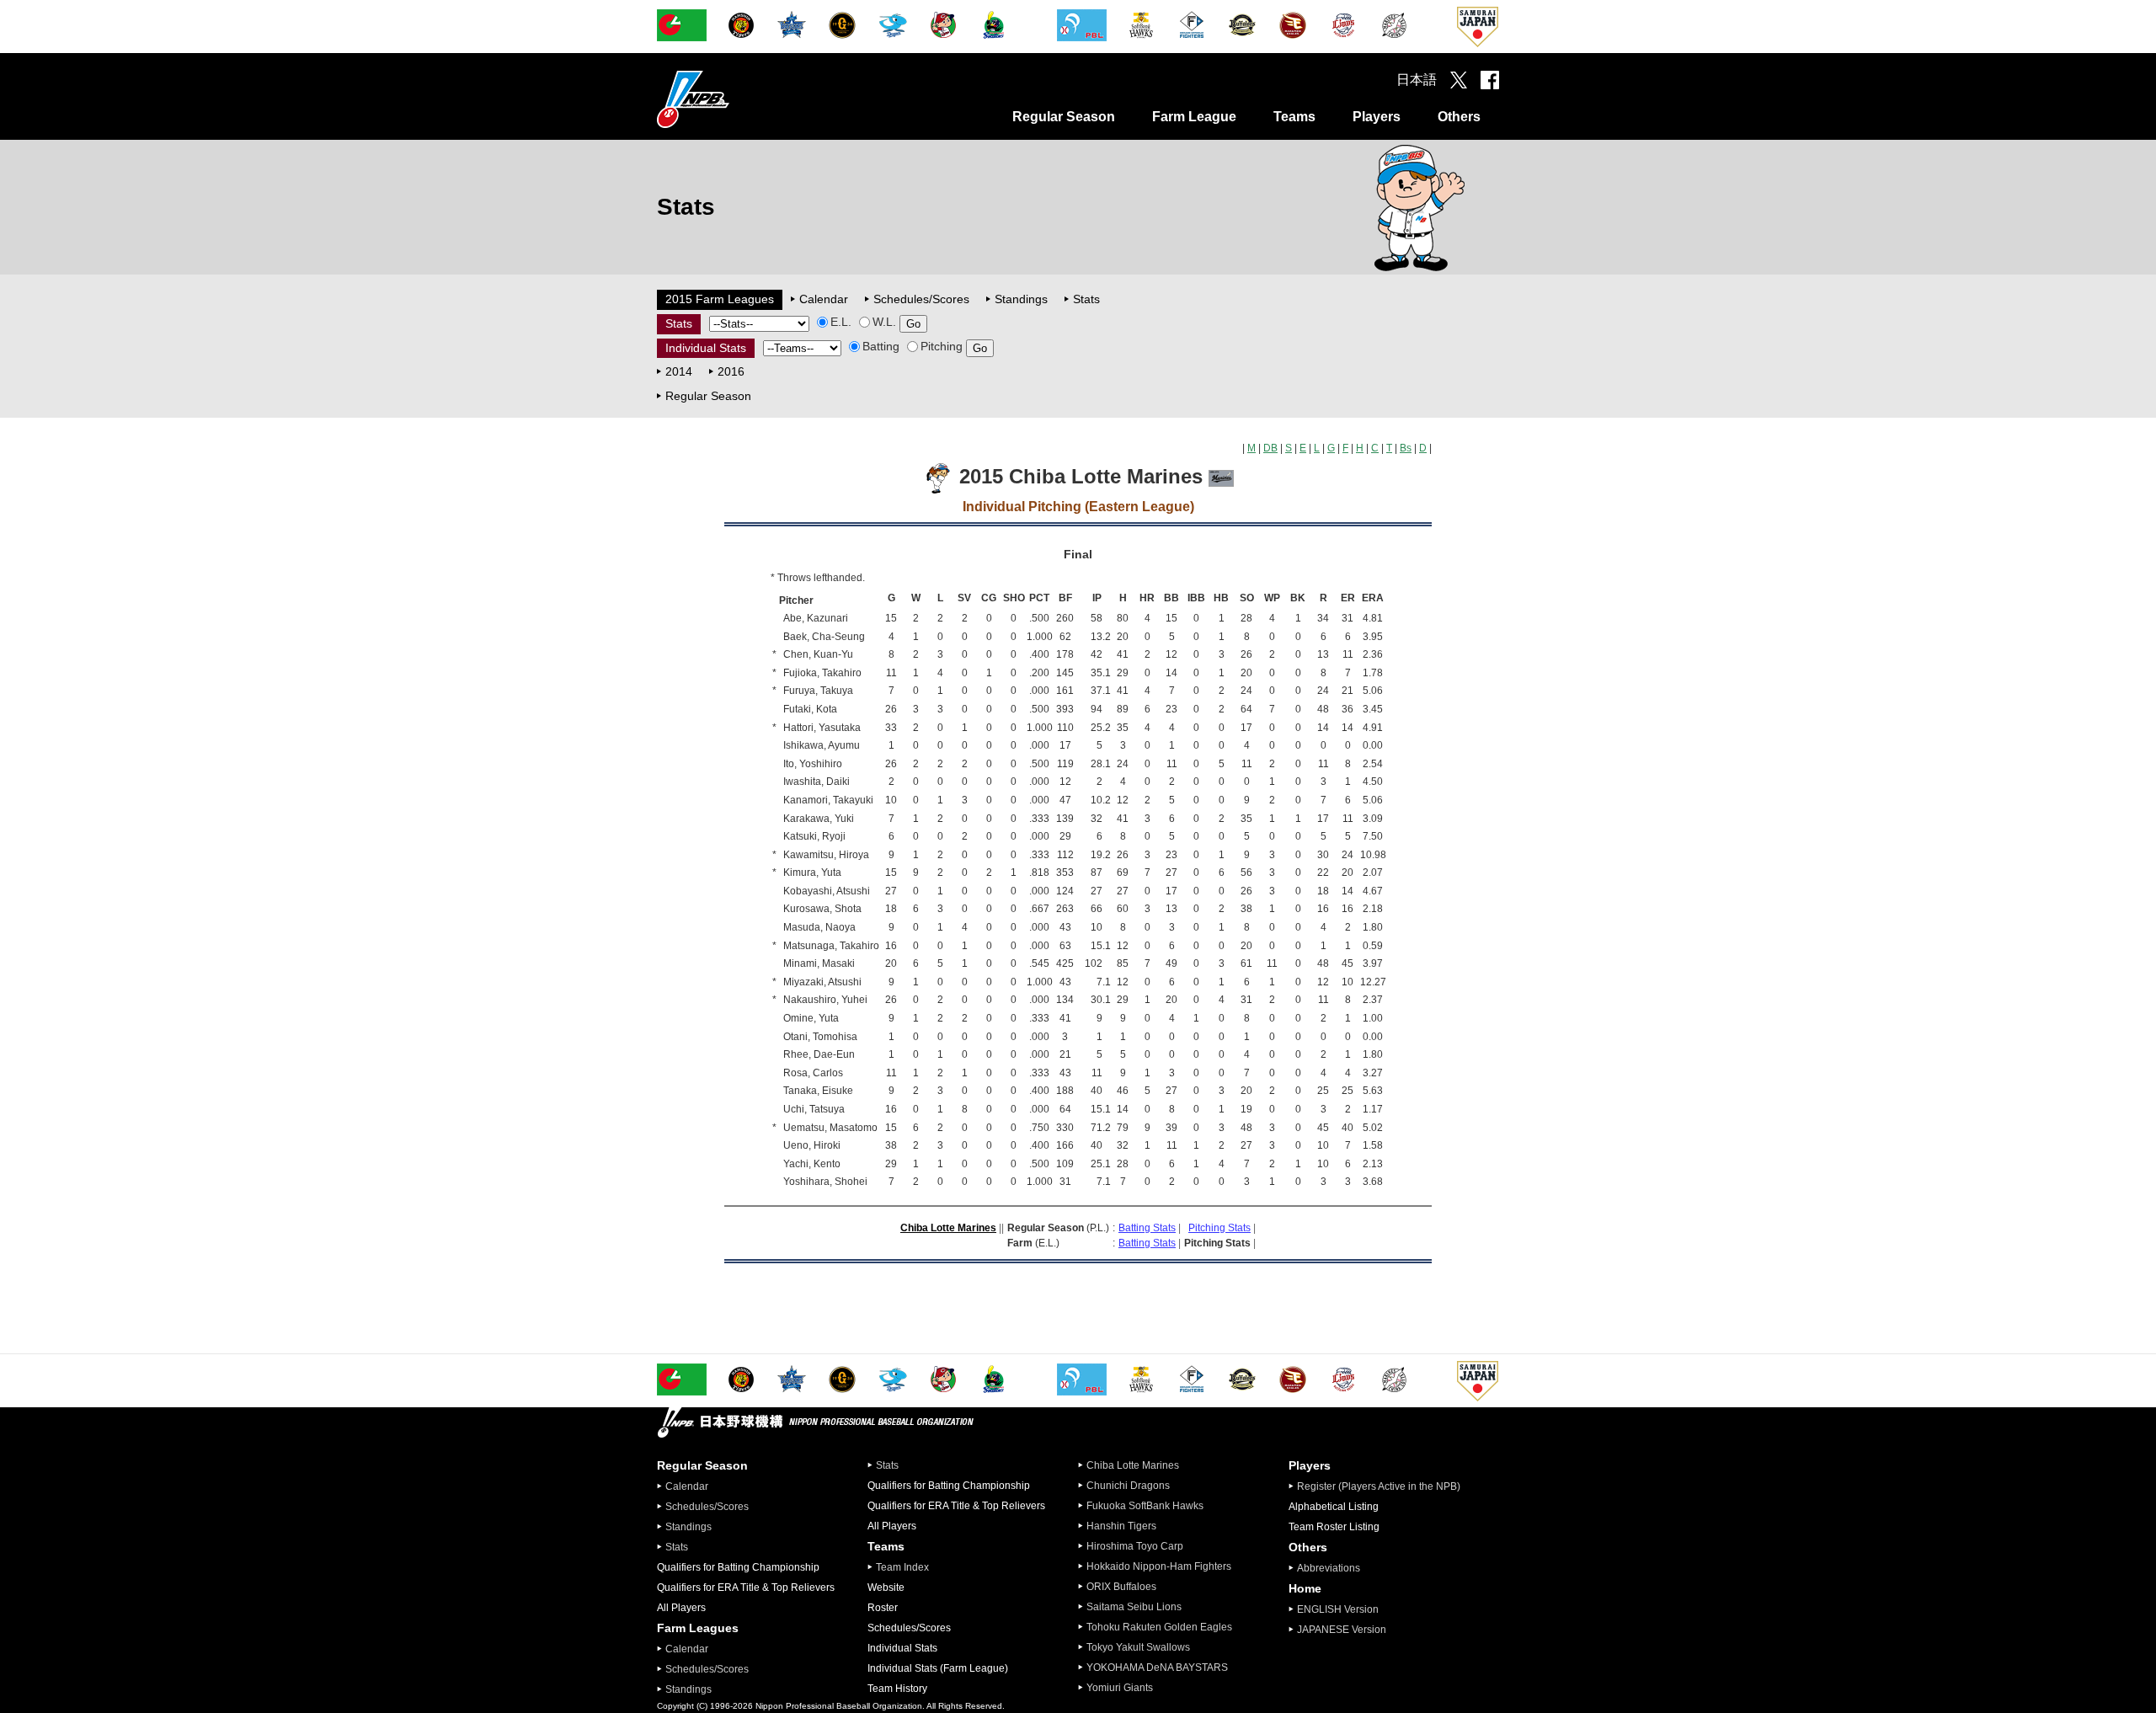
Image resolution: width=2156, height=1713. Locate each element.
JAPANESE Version (1342, 1630)
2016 (731, 371)
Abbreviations (1329, 1568)
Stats (1086, 299)
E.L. (841, 322)
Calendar (824, 299)
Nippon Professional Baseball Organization (735, 99)
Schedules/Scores (921, 299)
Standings (1021, 299)
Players (1377, 117)
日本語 (1417, 80)
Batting (881, 346)
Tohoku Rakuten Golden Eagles (1159, 1627)
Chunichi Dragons (1128, 1486)
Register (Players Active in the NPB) (1384, 1486)
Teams (1294, 117)
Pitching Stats (1219, 1228)
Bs (1406, 448)
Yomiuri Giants (1120, 1688)
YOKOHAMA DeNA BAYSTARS (1157, 1668)
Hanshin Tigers (1121, 1526)
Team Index (902, 1567)
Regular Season (1064, 117)
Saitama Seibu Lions (1134, 1607)
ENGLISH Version (1338, 1609)
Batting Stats (1147, 1228)
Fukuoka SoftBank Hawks (1145, 1506)
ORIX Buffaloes (1121, 1587)
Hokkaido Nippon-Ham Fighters (1159, 1566)
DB (1270, 448)
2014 (679, 371)
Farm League (1194, 117)
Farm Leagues (698, 1628)
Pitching (942, 346)
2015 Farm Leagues (720, 299)
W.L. (884, 322)
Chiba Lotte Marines (948, 1228)
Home (1305, 1588)
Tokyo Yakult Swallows (1138, 1647)
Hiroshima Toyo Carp (1135, 1546)
